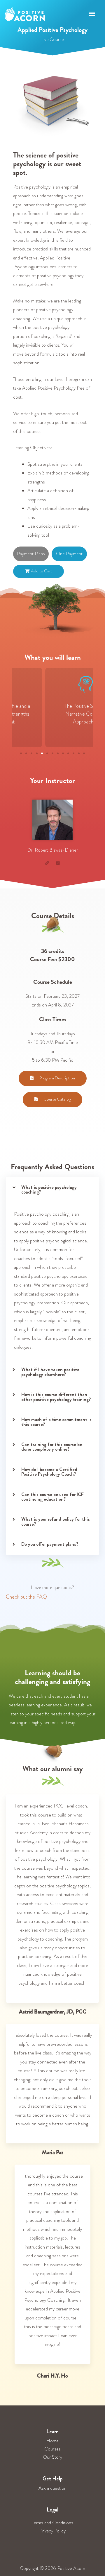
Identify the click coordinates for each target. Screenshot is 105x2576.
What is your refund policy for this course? (56, 1521)
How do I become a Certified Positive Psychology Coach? (49, 1472)
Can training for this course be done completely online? (52, 1447)
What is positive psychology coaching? (49, 1190)
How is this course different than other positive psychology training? (56, 1397)
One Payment (69, 554)
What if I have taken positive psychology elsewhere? (50, 1372)
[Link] (47, 863)
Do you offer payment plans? (50, 1544)
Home (52, 2441)
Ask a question (52, 2488)
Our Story (52, 2457)
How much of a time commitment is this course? (56, 1422)
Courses (52, 2449)
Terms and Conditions (53, 2523)
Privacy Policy (52, 2531)
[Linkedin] (58, 863)
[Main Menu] (92, 14)
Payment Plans (31, 554)
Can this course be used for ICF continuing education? (52, 1497)
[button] (21, 753)
